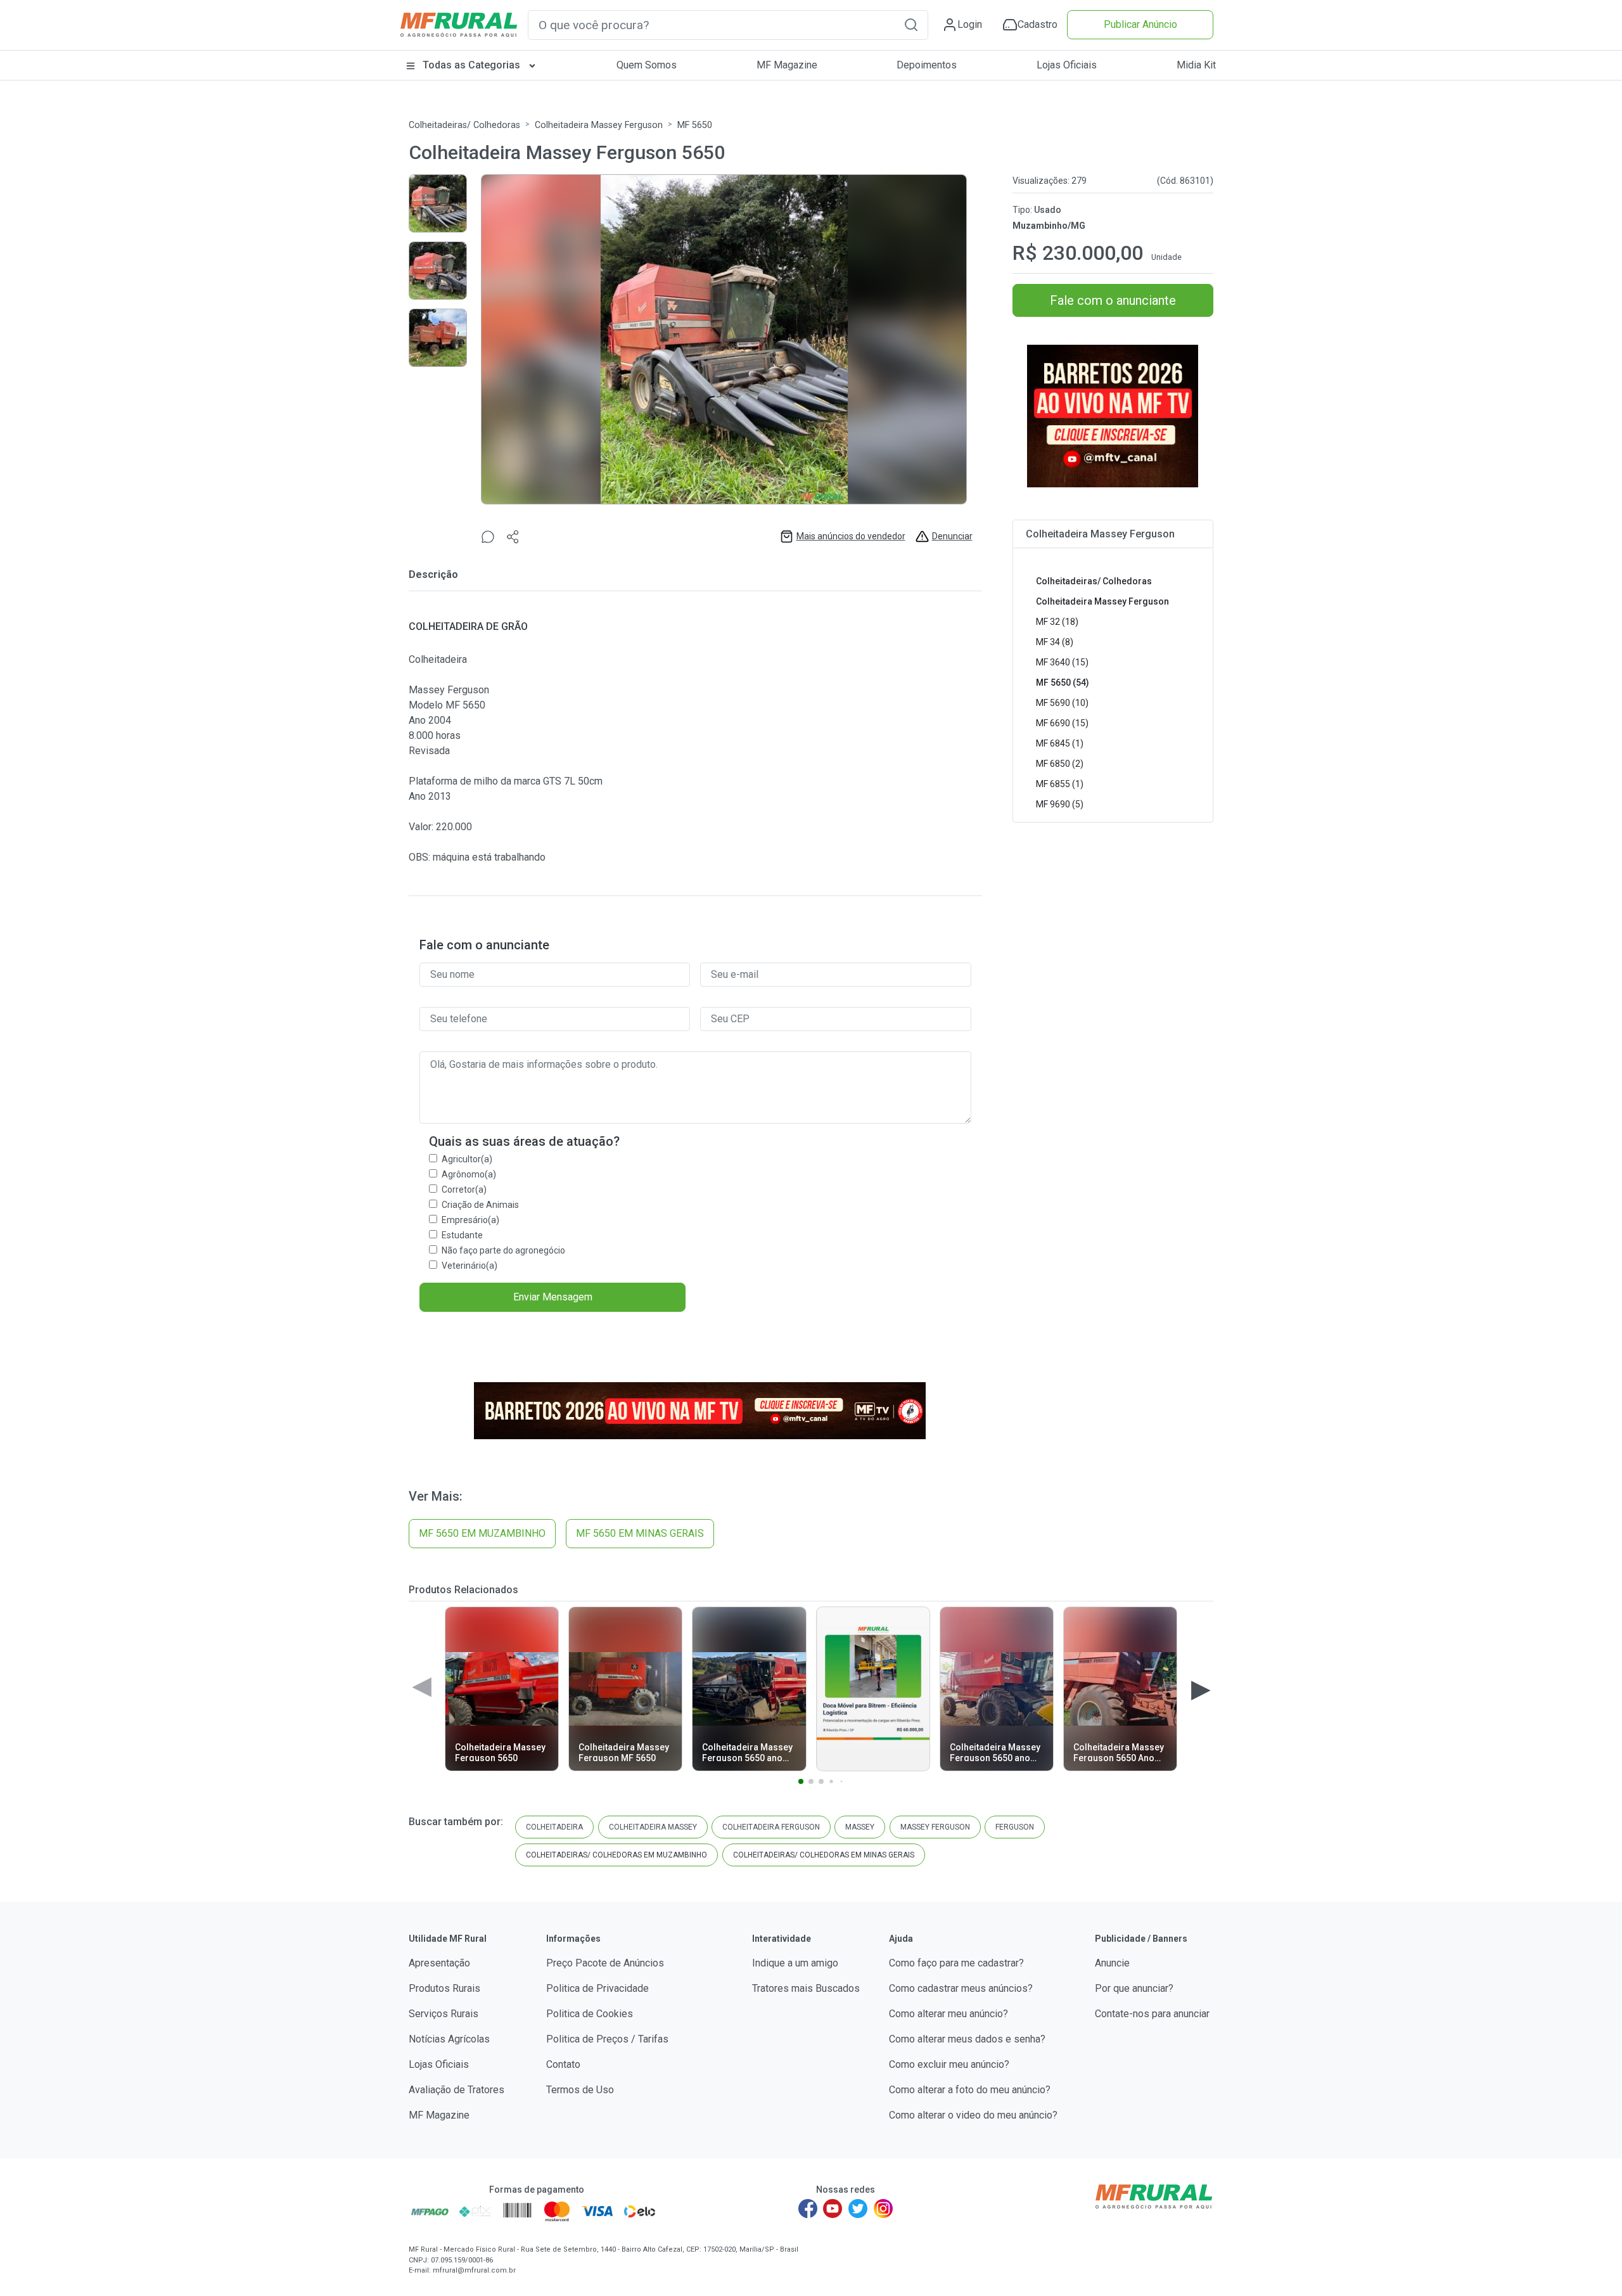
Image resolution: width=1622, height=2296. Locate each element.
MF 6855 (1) (1060, 784)
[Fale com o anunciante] (488, 536)
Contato (563, 2064)
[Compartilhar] (513, 536)
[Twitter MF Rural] (858, 2209)
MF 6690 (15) (1062, 723)
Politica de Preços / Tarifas (607, 2039)
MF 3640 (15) (1062, 662)
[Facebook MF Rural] (808, 2209)
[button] (911, 24)
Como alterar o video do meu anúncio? (973, 2115)
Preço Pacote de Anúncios (605, 1963)
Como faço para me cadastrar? (956, 1963)
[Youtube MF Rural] (833, 2209)
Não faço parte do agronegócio (503, 1250)
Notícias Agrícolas (449, 2039)
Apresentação (439, 1963)
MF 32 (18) (1057, 622)
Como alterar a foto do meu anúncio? (970, 2090)
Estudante (462, 1235)
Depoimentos (927, 65)
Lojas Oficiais (1067, 65)
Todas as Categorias (471, 65)
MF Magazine (787, 65)
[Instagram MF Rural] (883, 2209)
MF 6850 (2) (1060, 764)
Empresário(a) (470, 1220)
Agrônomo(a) (469, 1174)
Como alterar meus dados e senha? (967, 2039)
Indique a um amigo (795, 1963)
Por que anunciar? (1134, 1988)
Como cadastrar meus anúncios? (961, 1988)
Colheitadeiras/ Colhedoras (464, 125)
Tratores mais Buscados (806, 1988)
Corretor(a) (464, 1190)
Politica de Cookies (590, 2014)
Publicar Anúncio (1140, 24)
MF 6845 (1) (1060, 743)
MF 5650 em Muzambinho (482, 1533)
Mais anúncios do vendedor (851, 536)
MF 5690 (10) (1062, 703)
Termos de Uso (580, 2090)
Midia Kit (1196, 65)
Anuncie (1112, 1963)
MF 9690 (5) (1060, 804)
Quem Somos (647, 65)
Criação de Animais (480, 1205)
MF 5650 (695, 125)
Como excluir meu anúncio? (949, 2064)
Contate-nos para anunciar (1152, 2014)
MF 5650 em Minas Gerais (640, 1533)
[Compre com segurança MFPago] (430, 2211)
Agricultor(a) (467, 1159)
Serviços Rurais (444, 2014)
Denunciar (952, 536)
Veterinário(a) (469, 1266)
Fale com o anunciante (1113, 300)
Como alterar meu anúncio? (948, 2014)
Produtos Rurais (444, 1988)
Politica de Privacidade (597, 1988)
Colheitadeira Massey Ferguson (599, 125)
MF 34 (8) (1055, 642)
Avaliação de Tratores (457, 2090)
